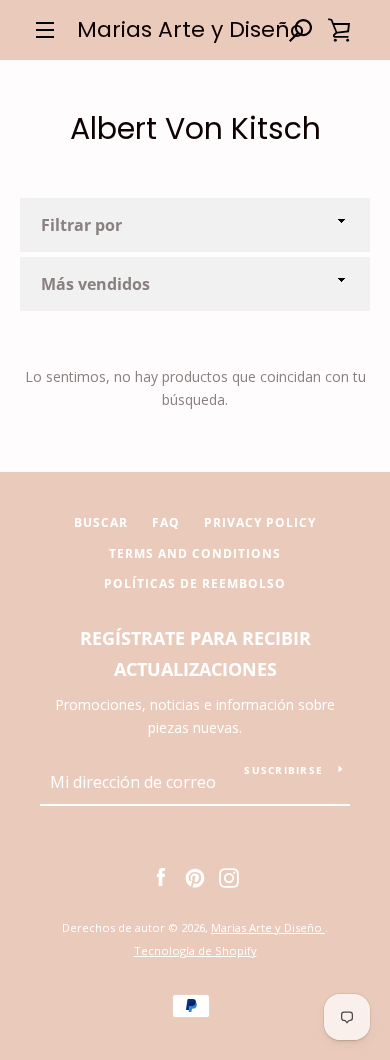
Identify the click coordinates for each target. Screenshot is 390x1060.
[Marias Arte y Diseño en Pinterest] (195, 876)
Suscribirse (283, 770)
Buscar (101, 522)
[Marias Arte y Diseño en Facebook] (161, 876)
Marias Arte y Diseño (190, 30)
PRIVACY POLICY (260, 522)
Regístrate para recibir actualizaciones (195, 653)
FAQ (166, 522)
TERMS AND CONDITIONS (195, 553)
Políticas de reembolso (195, 583)
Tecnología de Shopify (195, 950)
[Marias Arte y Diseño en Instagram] (229, 876)
